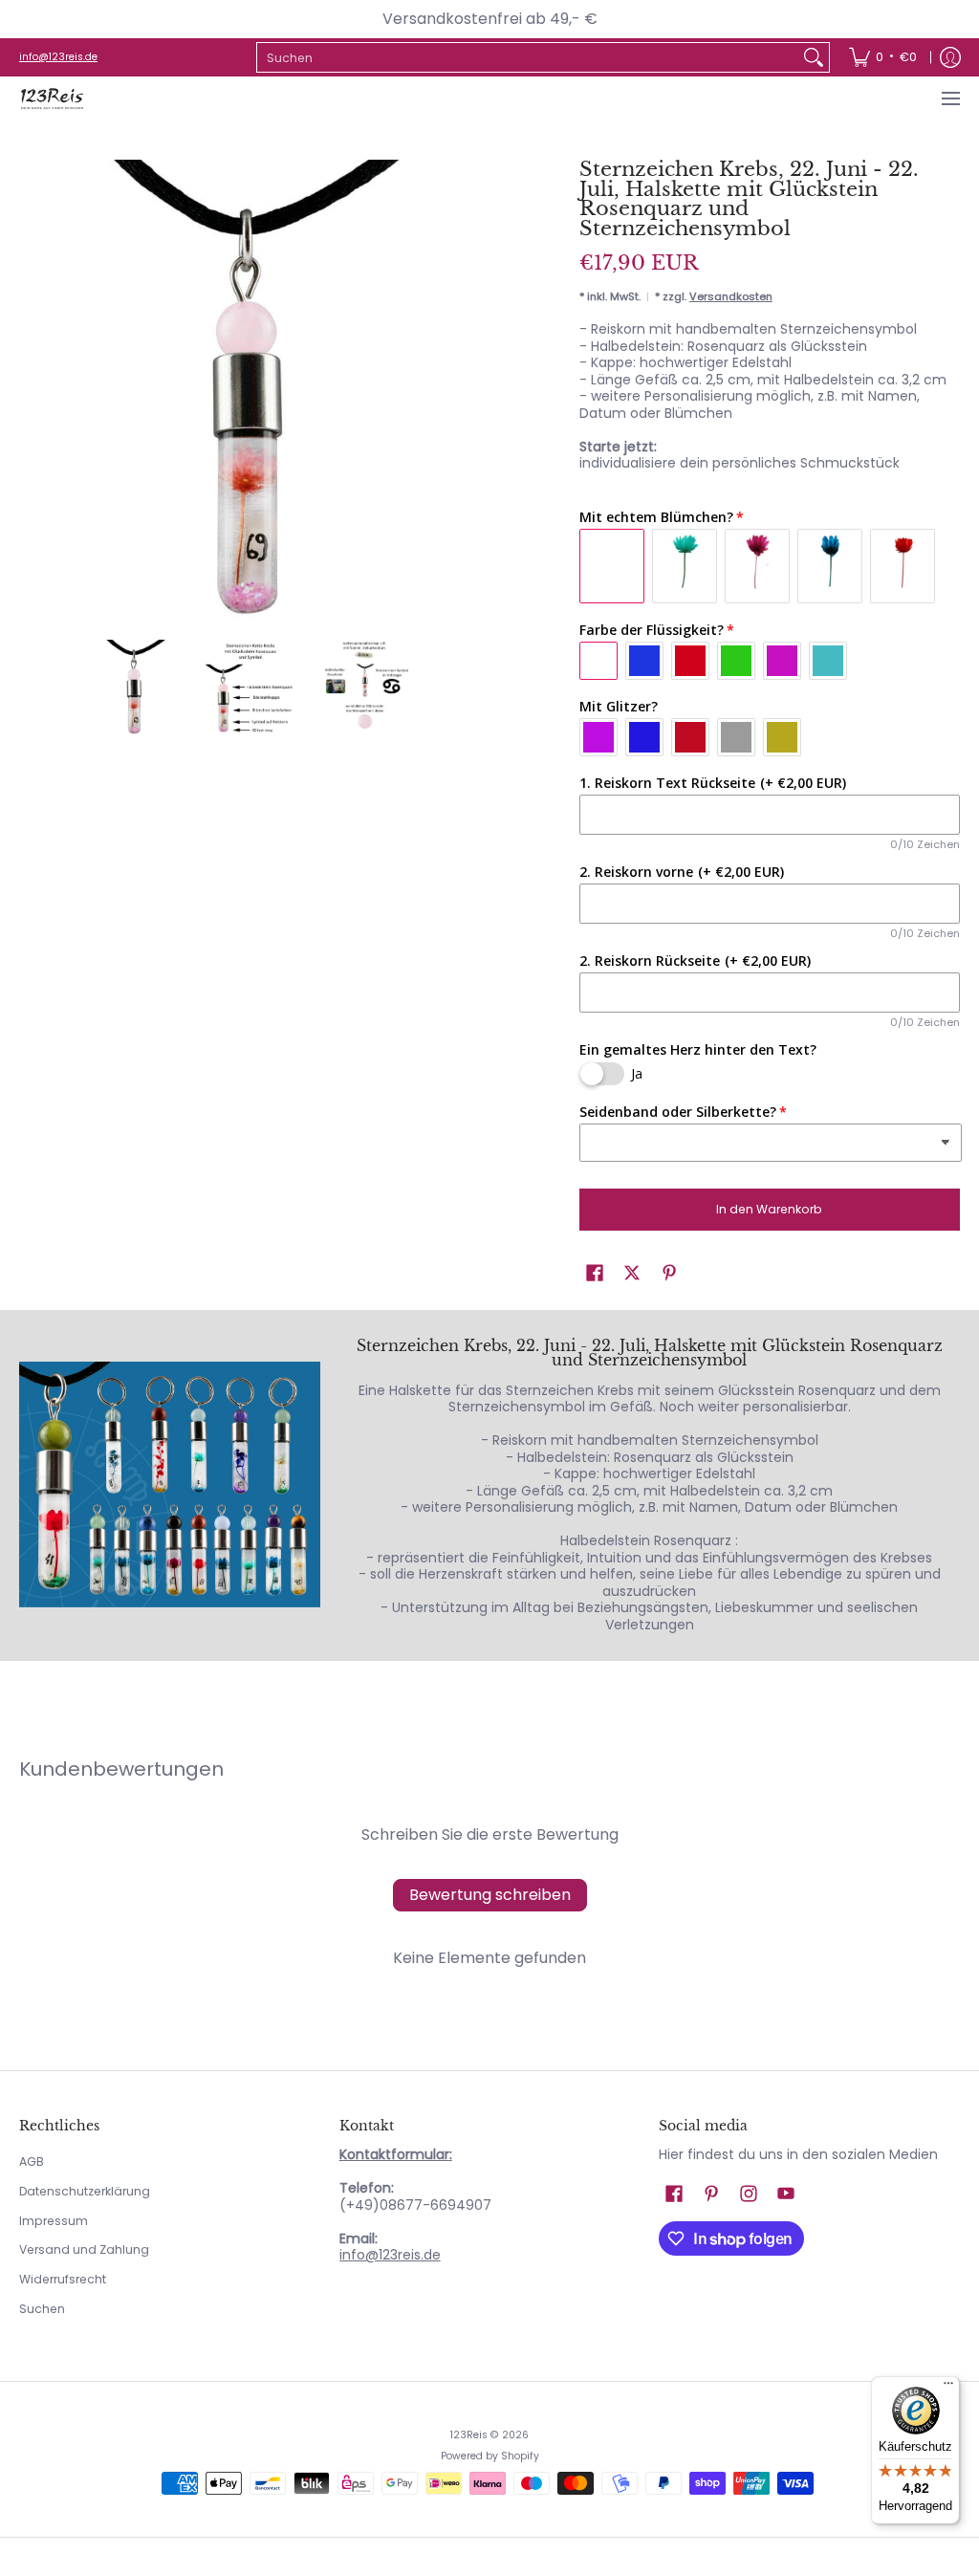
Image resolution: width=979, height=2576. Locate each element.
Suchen (42, 2309)
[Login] (950, 57)
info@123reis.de (58, 57)
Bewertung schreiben (490, 1895)
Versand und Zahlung (84, 2249)
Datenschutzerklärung (85, 2191)
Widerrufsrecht (63, 2279)
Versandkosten (731, 296)
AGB (32, 2161)
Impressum (54, 2221)
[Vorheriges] (33, 390)
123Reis (469, 2435)
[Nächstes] (467, 390)
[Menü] (950, 99)
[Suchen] (814, 57)
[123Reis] (53, 99)
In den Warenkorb (769, 1209)
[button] (595, 1272)
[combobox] (528, 57)
